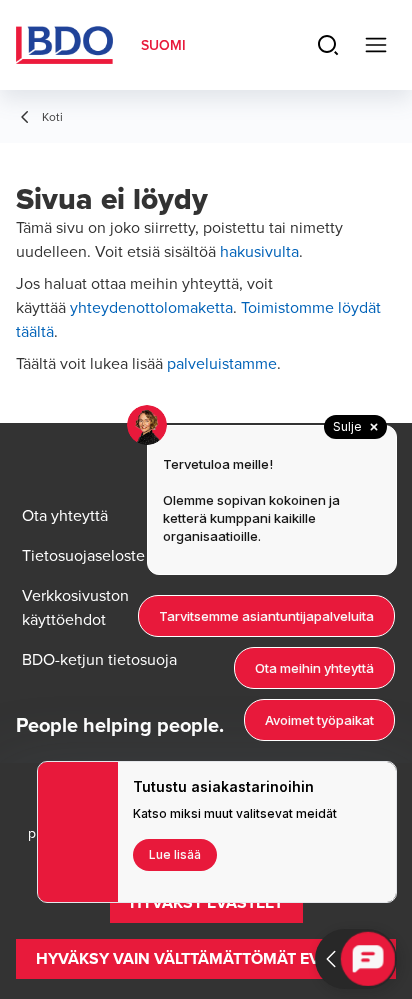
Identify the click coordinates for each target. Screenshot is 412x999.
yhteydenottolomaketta (151, 307)
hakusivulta (259, 251)
